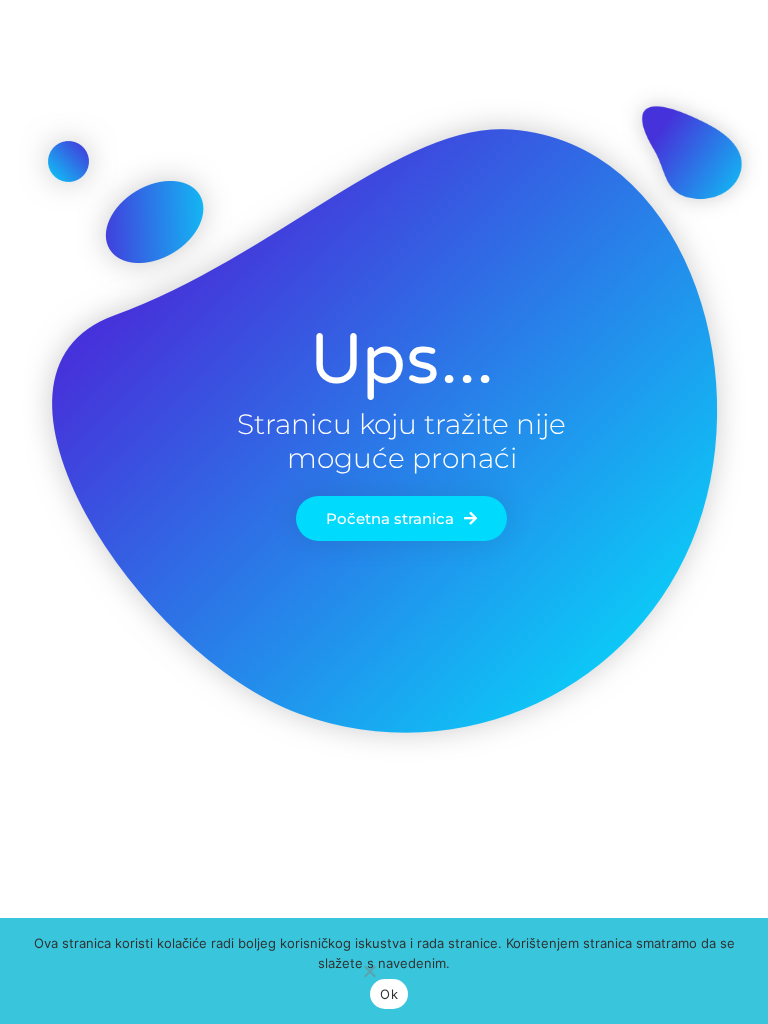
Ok (389, 994)
